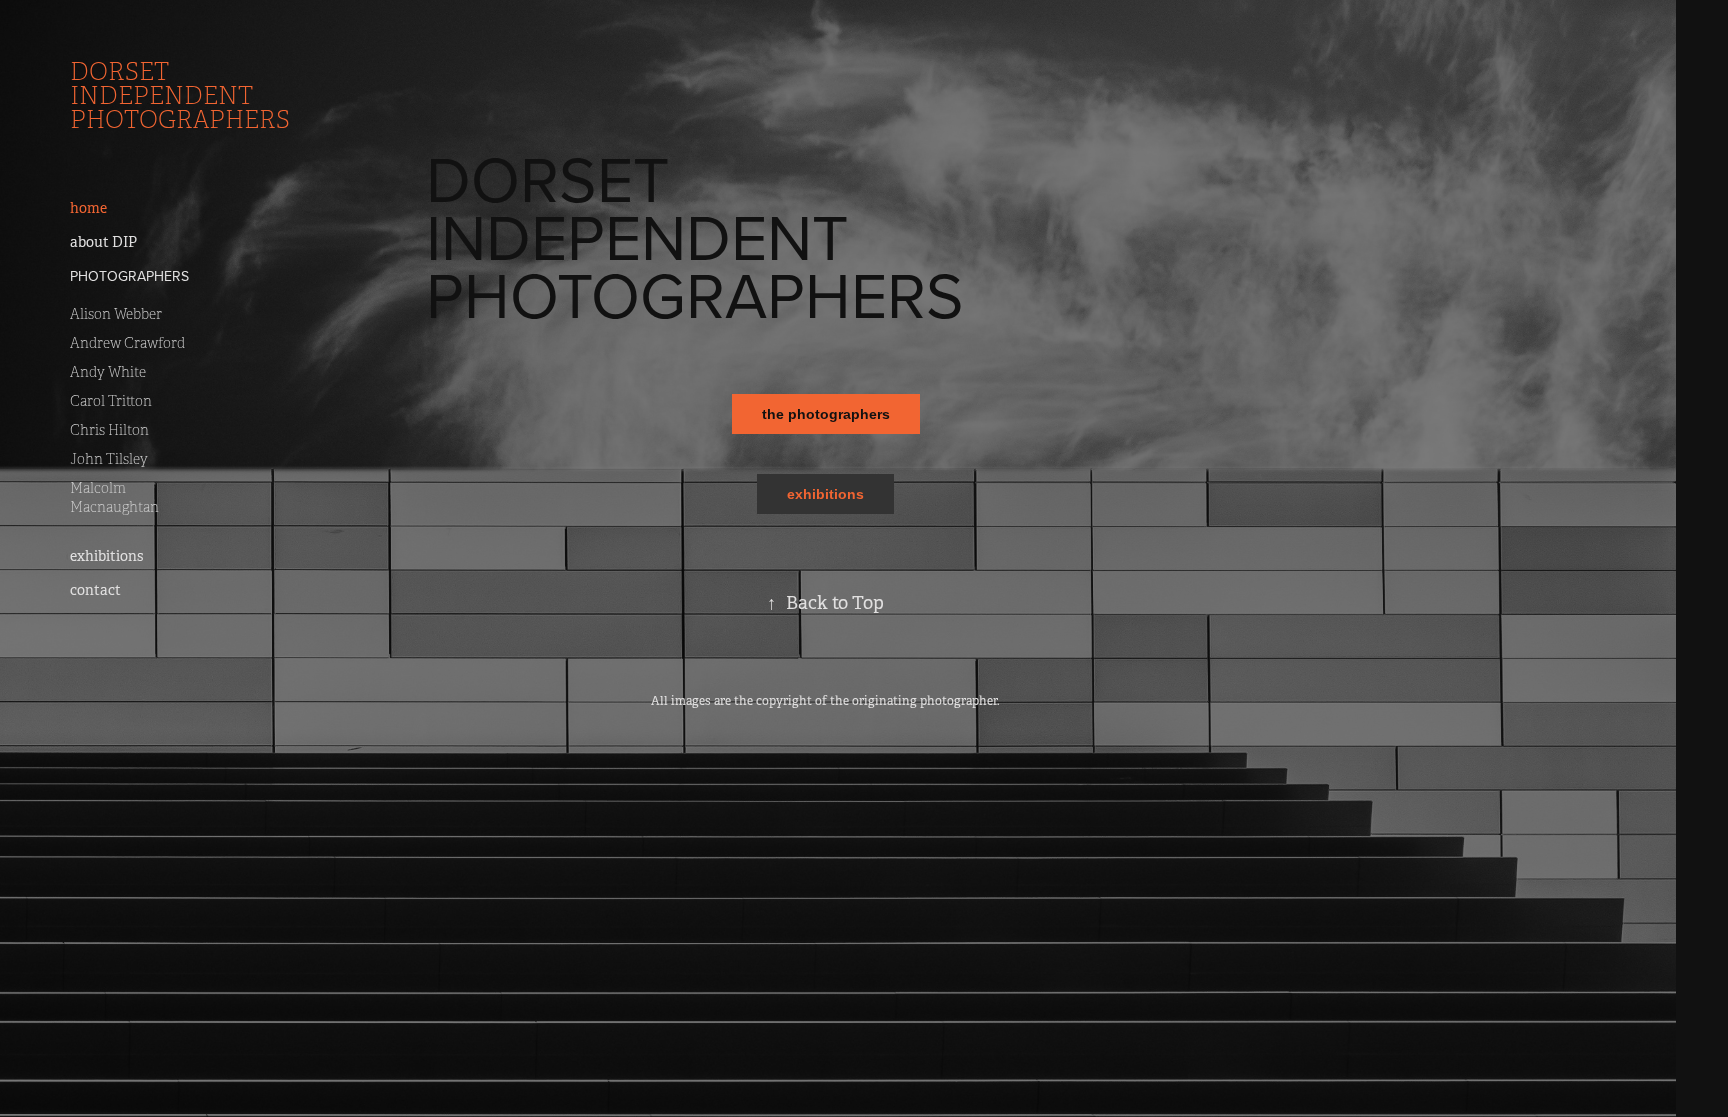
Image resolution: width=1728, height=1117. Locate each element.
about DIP (103, 242)
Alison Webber (116, 314)
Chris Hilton (109, 430)
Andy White (108, 372)
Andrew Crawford (127, 343)
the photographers (826, 414)
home (88, 208)
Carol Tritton (111, 401)
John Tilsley (109, 459)
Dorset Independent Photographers (180, 96)
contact (95, 590)
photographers (129, 276)
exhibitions (106, 556)
